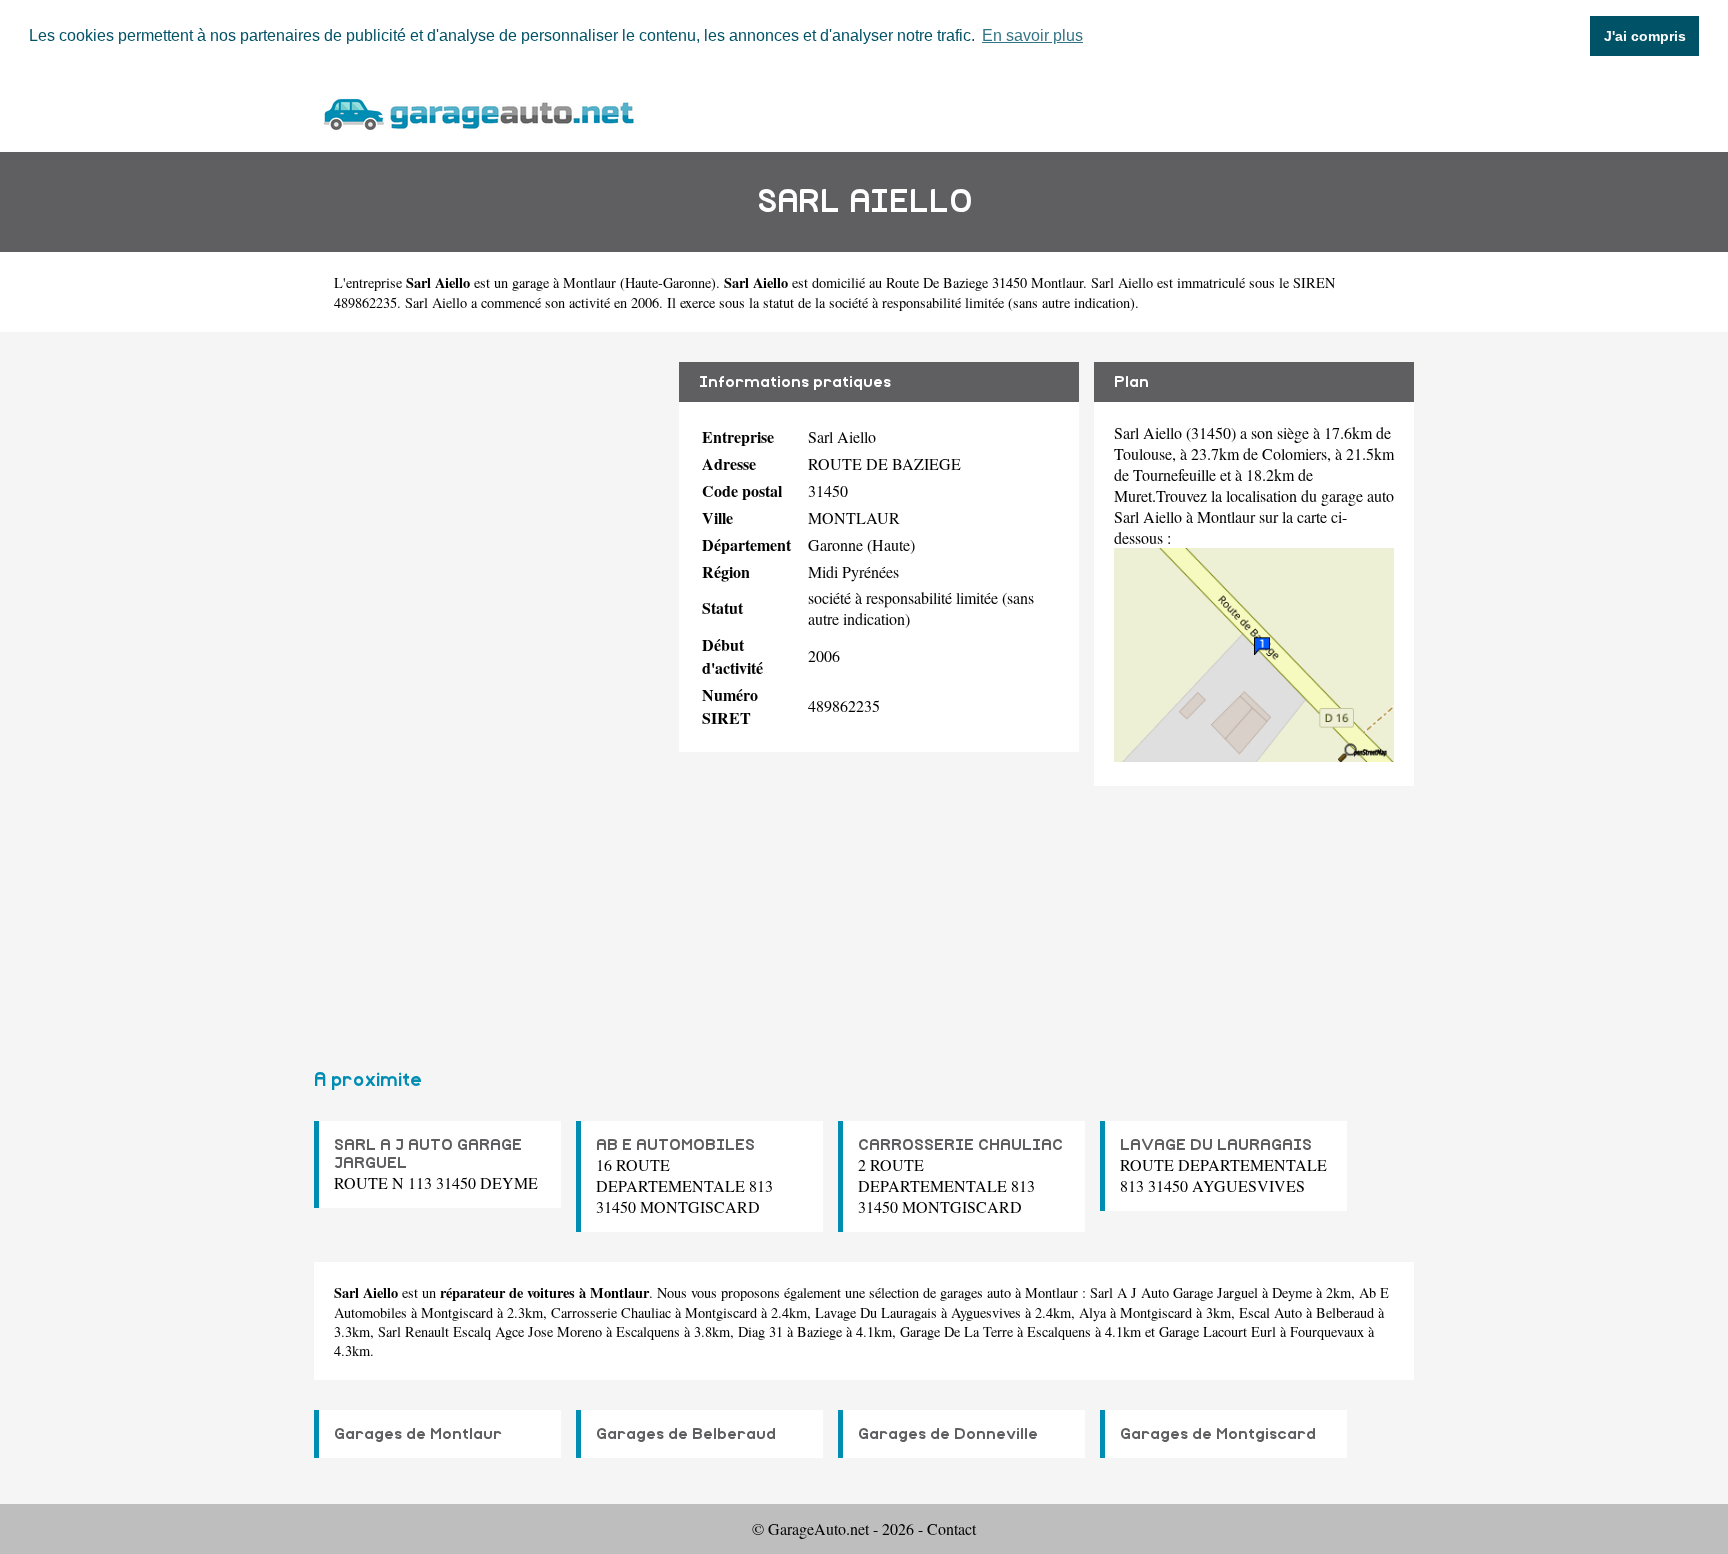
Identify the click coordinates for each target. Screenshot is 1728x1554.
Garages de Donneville (948, 1434)
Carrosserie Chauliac (611, 1312)
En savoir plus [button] (1032, 35)
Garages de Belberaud (686, 1434)
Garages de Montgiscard (1218, 1434)
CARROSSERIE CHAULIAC (960, 1145)
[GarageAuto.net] (478, 111)
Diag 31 (760, 1331)
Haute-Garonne (668, 282)
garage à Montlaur (564, 282)
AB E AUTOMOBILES (675, 1145)
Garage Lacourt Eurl (1217, 1331)
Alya (1092, 1312)
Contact (951, 1528)
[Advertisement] (489, 692)
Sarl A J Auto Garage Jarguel (1174, 1292)
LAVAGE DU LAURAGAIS (1216, 1145)
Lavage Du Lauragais (876, 1312)
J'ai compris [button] (1645, 36)
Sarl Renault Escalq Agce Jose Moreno (490, 1331)
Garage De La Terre (956, 1331)
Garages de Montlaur (418, 1434)
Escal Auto (1270, 1312)
